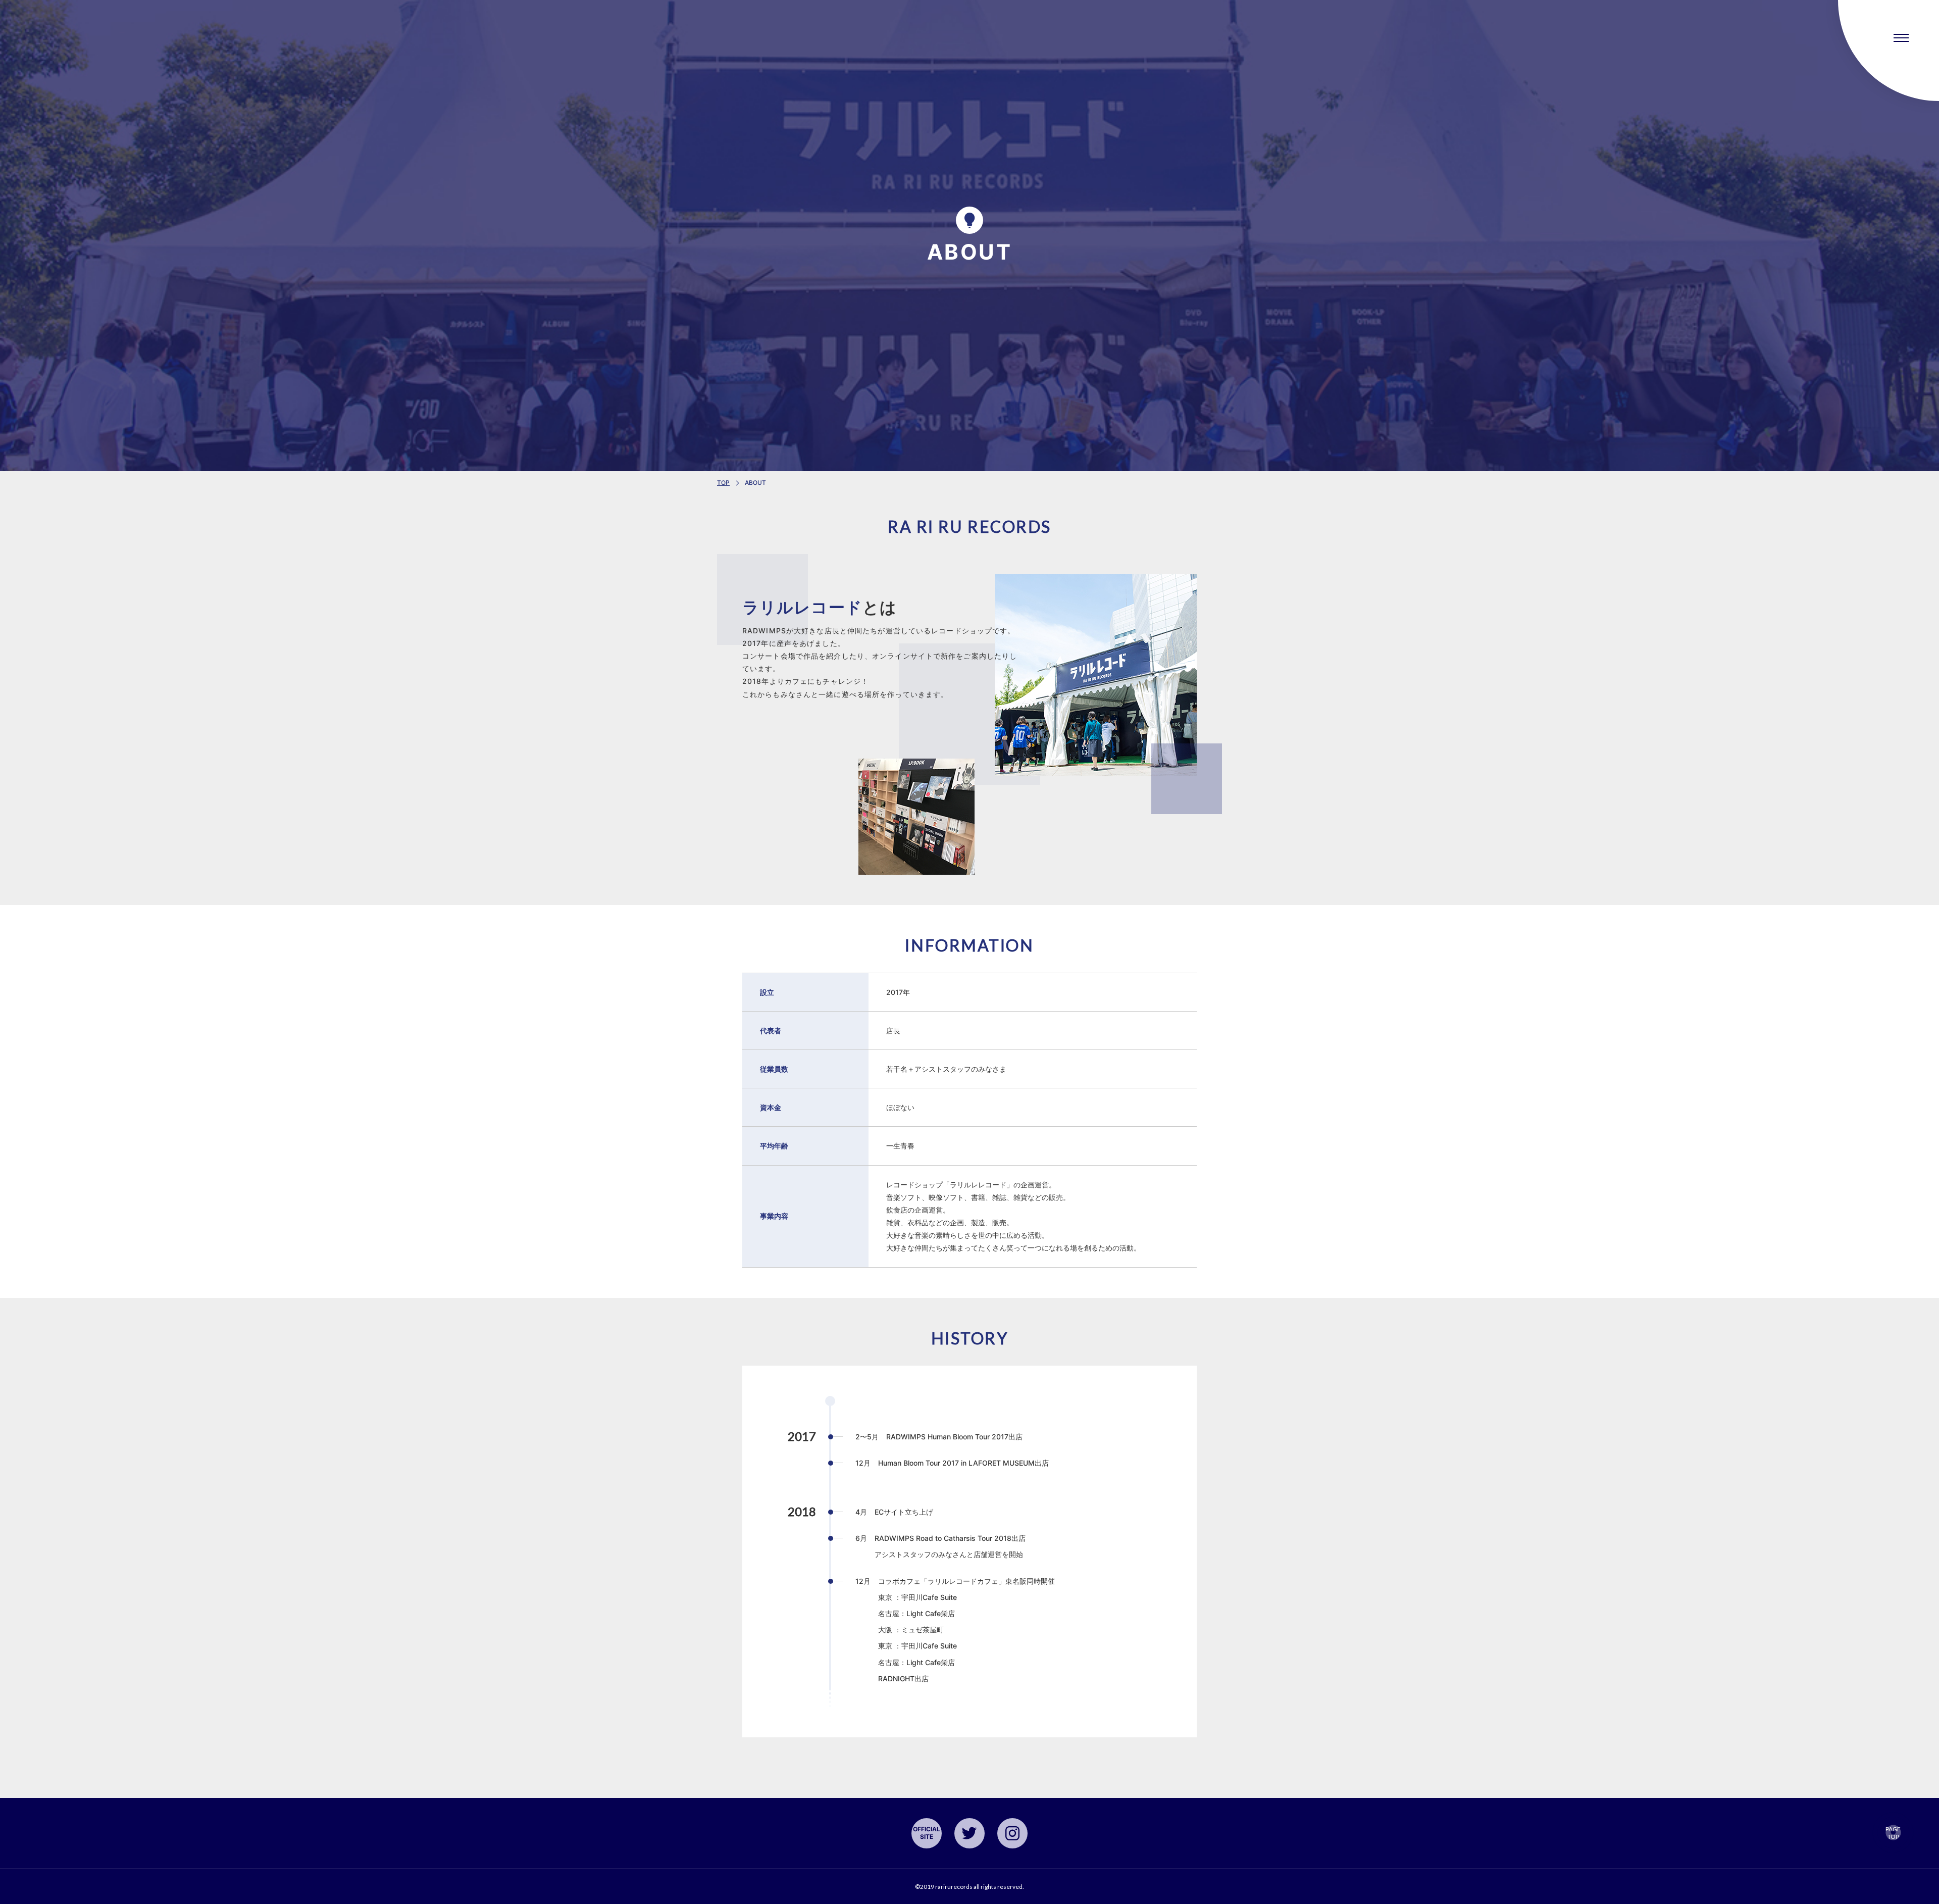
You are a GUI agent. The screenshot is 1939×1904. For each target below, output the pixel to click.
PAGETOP (1893, 1833)
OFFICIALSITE (926, 1833)
